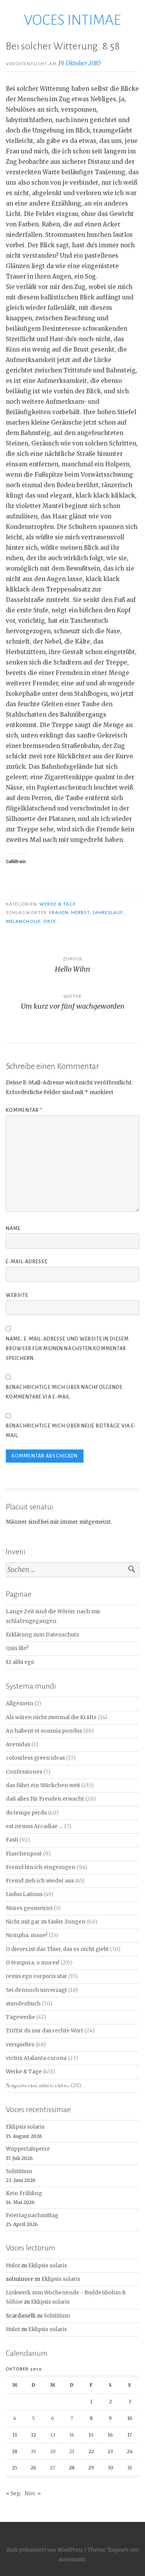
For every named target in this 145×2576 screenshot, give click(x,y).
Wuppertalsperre (28, 2149)
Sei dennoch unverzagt (36, 1990)
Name (13, 1229)
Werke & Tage (58, 904)
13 (53, 2435)
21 (72, 2451)
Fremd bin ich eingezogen (41, 1867)
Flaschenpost (24, 1854)
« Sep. (14, 2494)
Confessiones (24, 1772)
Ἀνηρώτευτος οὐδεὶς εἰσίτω (38, 2086)
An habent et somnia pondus (44, 1731)
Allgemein (20, 1703)
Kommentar (24, 1110)
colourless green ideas (35, 1758)
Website (17, 1295)
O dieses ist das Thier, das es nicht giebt (57, 1949)
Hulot (13, 2266)
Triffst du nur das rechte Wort (44, 2031)
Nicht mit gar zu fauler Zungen (46, 1922)
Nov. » (33, 2494)
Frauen (59, 912)
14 (72, 2435)
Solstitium (19, 2171)
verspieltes (20, 2045)
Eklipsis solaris (25, 2127)
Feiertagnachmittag (32, 2215)
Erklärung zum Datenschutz (42, 1635)
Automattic (72, 2559)
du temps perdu (26, 1813)
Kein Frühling (24, 2193)
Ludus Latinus (24, 1894)
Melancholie (23, 921)
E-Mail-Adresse (27, 1262)
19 (33, 2451)
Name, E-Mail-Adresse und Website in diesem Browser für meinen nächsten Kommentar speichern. (67, 1349)
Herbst (80, 912)
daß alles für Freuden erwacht (45, 1799)
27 (53, 2468)
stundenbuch (23, 2004)
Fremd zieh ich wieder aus (40, 1881)
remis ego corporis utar (37, 1976)
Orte (50, 921)
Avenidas (18, 1744)
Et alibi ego (20, 1662)
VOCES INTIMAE (72, 20)
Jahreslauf (108, 912)
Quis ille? (17, 1648)
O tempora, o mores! (33, 1963)
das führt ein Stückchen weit (43, 1785)
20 (53, 2451)
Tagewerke (20, 2017)
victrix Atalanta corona (36, 2058)
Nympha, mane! (27, 1935)
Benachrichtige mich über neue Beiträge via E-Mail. (71, 1431)
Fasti (12, 1840)
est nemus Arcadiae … (34, 1826)
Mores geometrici (29, 1908)
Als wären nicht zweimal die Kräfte (51, 1717)
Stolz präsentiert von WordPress (44, 2550)
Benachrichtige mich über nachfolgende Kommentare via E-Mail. (64, 1392)
